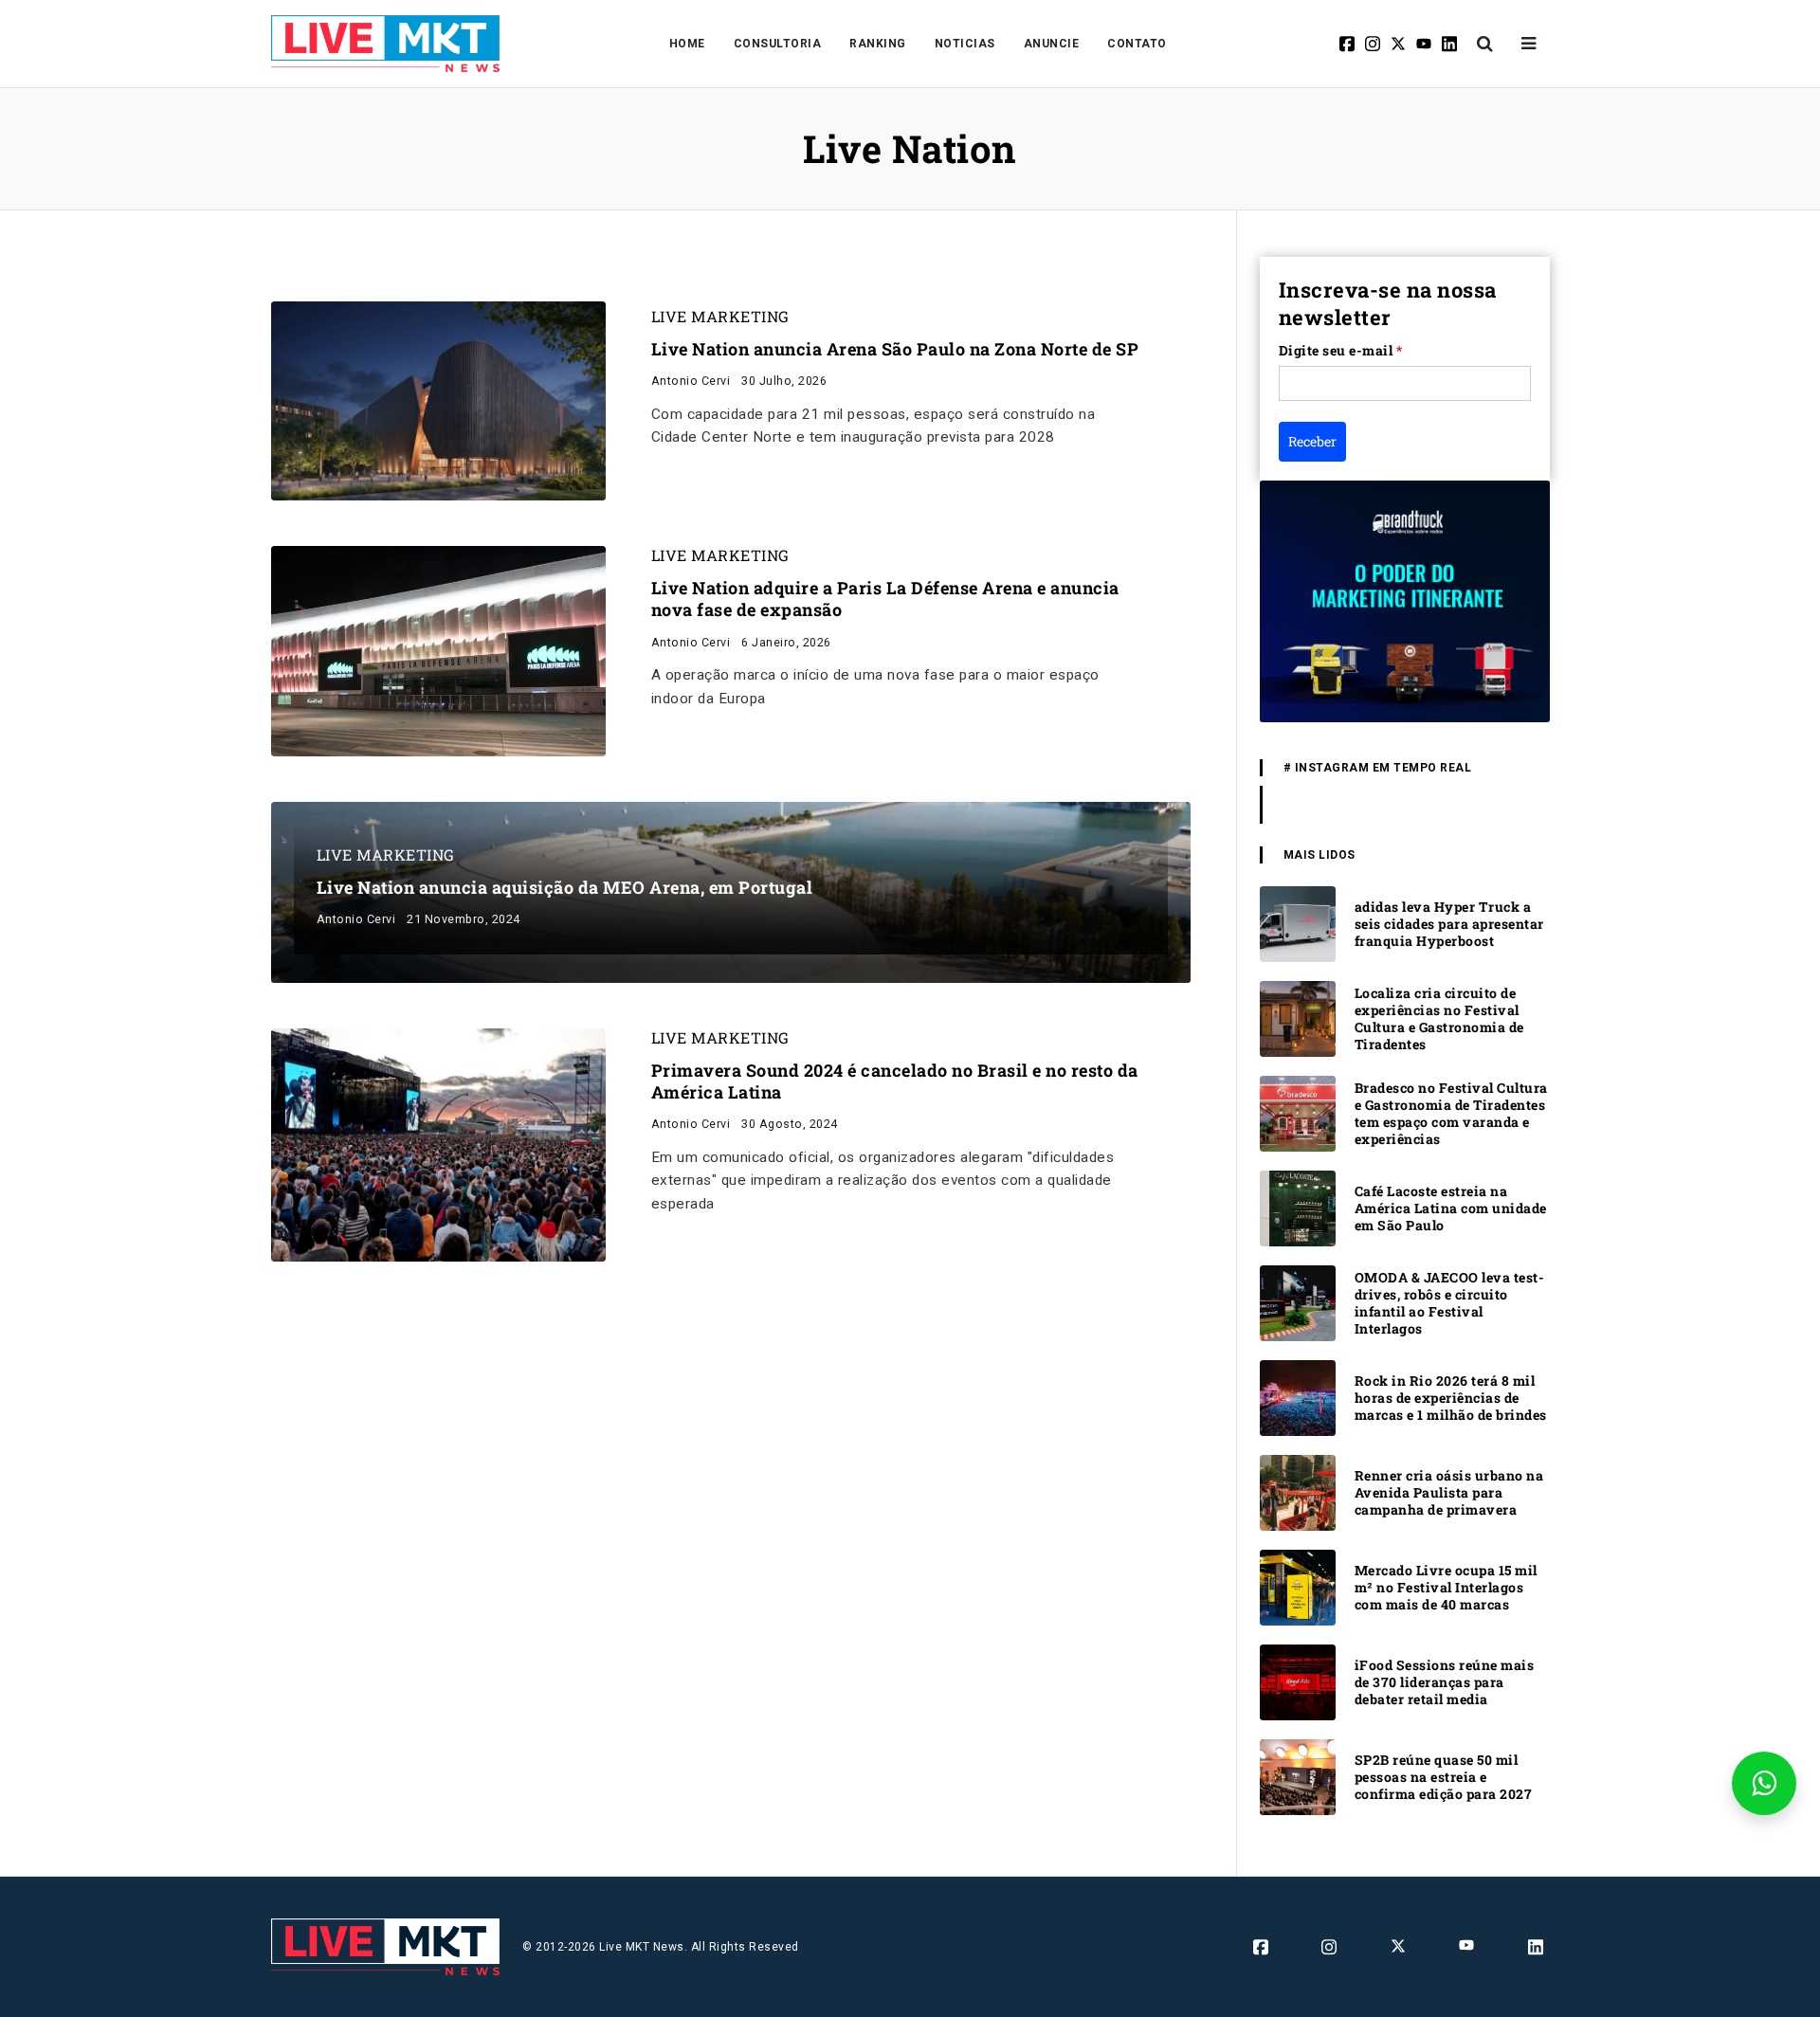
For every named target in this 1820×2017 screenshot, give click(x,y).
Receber (1312, 441)
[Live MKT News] (386, 44)
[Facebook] (1348, 44)
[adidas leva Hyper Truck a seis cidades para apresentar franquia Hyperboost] (1298, 923)
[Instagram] (1374, 44)
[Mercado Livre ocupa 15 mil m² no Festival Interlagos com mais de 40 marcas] (1298, 1586)
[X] (1400, 44)
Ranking (878, 44)
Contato (1137, 44)
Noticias (965, 44)
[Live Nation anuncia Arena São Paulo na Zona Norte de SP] (438, 400)
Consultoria (778, 44)
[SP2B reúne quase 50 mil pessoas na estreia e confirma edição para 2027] (1298, 1776)
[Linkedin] (1451, 44)
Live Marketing (720, 317)
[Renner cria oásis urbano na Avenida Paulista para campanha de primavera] (1298, 1491)
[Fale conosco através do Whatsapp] (1764, 1783)
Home (687, 44)
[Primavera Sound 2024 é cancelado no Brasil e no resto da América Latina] (438, 1144)
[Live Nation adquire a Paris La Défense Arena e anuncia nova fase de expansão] (438, 650)
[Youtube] (1425, 44)
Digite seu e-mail (1341, 350)
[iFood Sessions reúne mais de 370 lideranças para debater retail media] (1298, 1681)
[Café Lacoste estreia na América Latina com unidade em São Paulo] (1298, 1207)
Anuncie (1052, 44)
